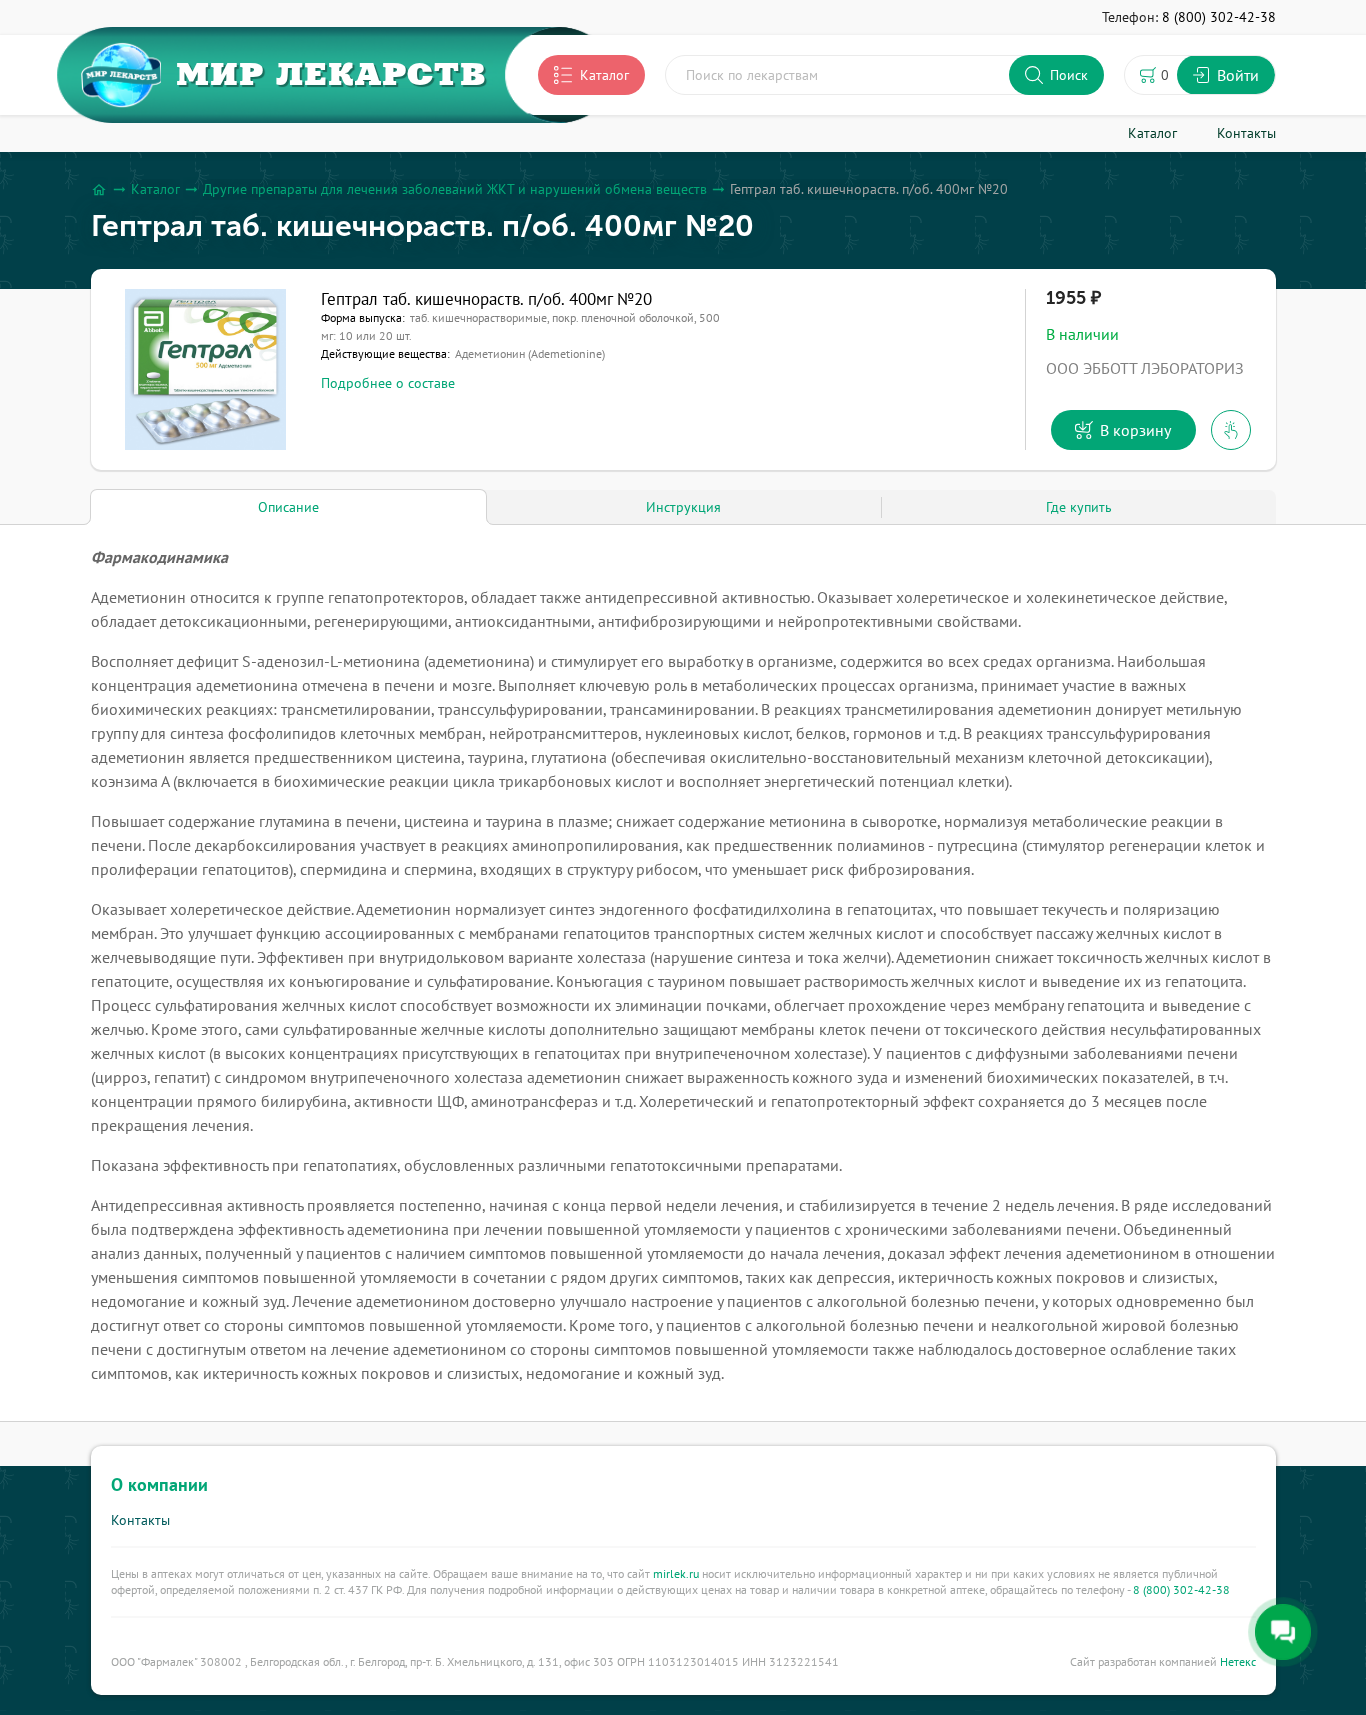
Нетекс (1238, 1661)
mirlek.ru (676, 1573)
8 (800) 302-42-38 (1181, 1589)
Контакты (140, 1520)
